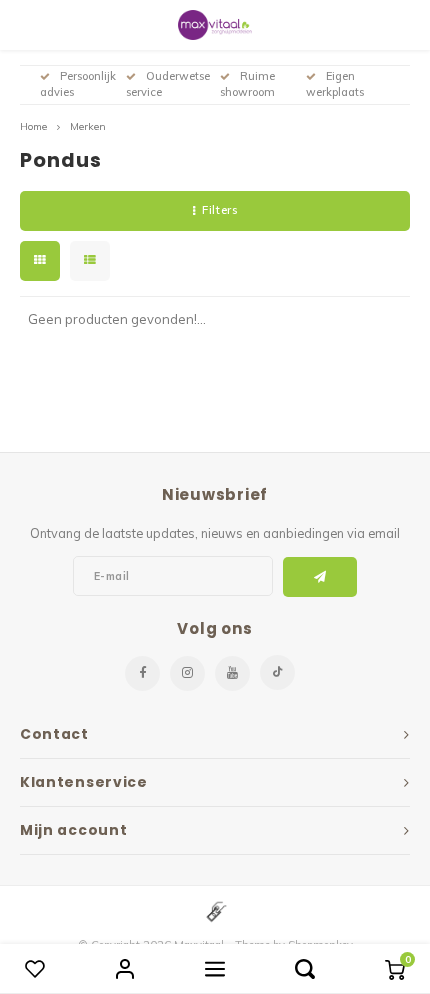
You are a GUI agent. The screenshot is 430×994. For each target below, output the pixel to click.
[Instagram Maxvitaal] (187, 673)
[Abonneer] (320, 577)
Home (33, 126)
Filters (219, 210)
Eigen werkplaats (335, 84)
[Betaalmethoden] (215, 910)
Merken (88, 126)
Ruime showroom (247, 84)
